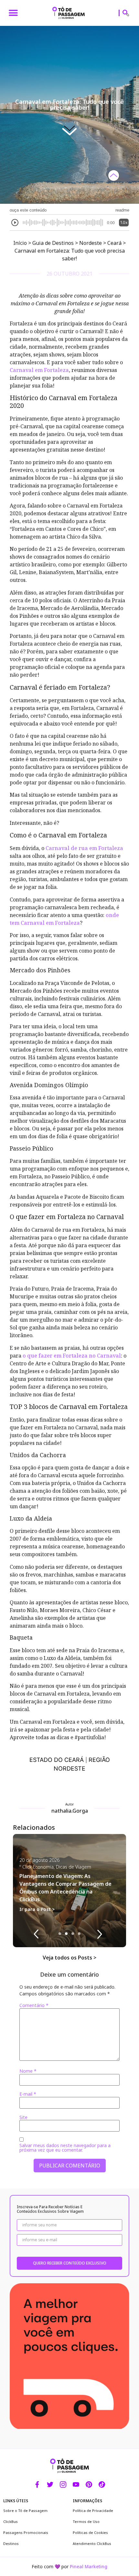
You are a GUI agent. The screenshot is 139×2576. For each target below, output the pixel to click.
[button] (13, 13)
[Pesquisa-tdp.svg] (126, 13)
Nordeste (91, 102)
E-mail (28, 1953)
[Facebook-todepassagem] (37, 2344)
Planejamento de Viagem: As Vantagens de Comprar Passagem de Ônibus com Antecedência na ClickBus (65, 1747)
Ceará (114, 102)
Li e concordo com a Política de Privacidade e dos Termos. (71, 2560)
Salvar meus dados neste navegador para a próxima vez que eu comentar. (65, 2007)
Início (20, 102)
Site (23, 1977)
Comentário (34, 1865)
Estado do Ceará (57, 1619)
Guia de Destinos (53, 102)
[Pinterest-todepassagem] (89, 2344)
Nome (28, 1930)
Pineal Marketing (89, 2426)
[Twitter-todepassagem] (50, 2344)
